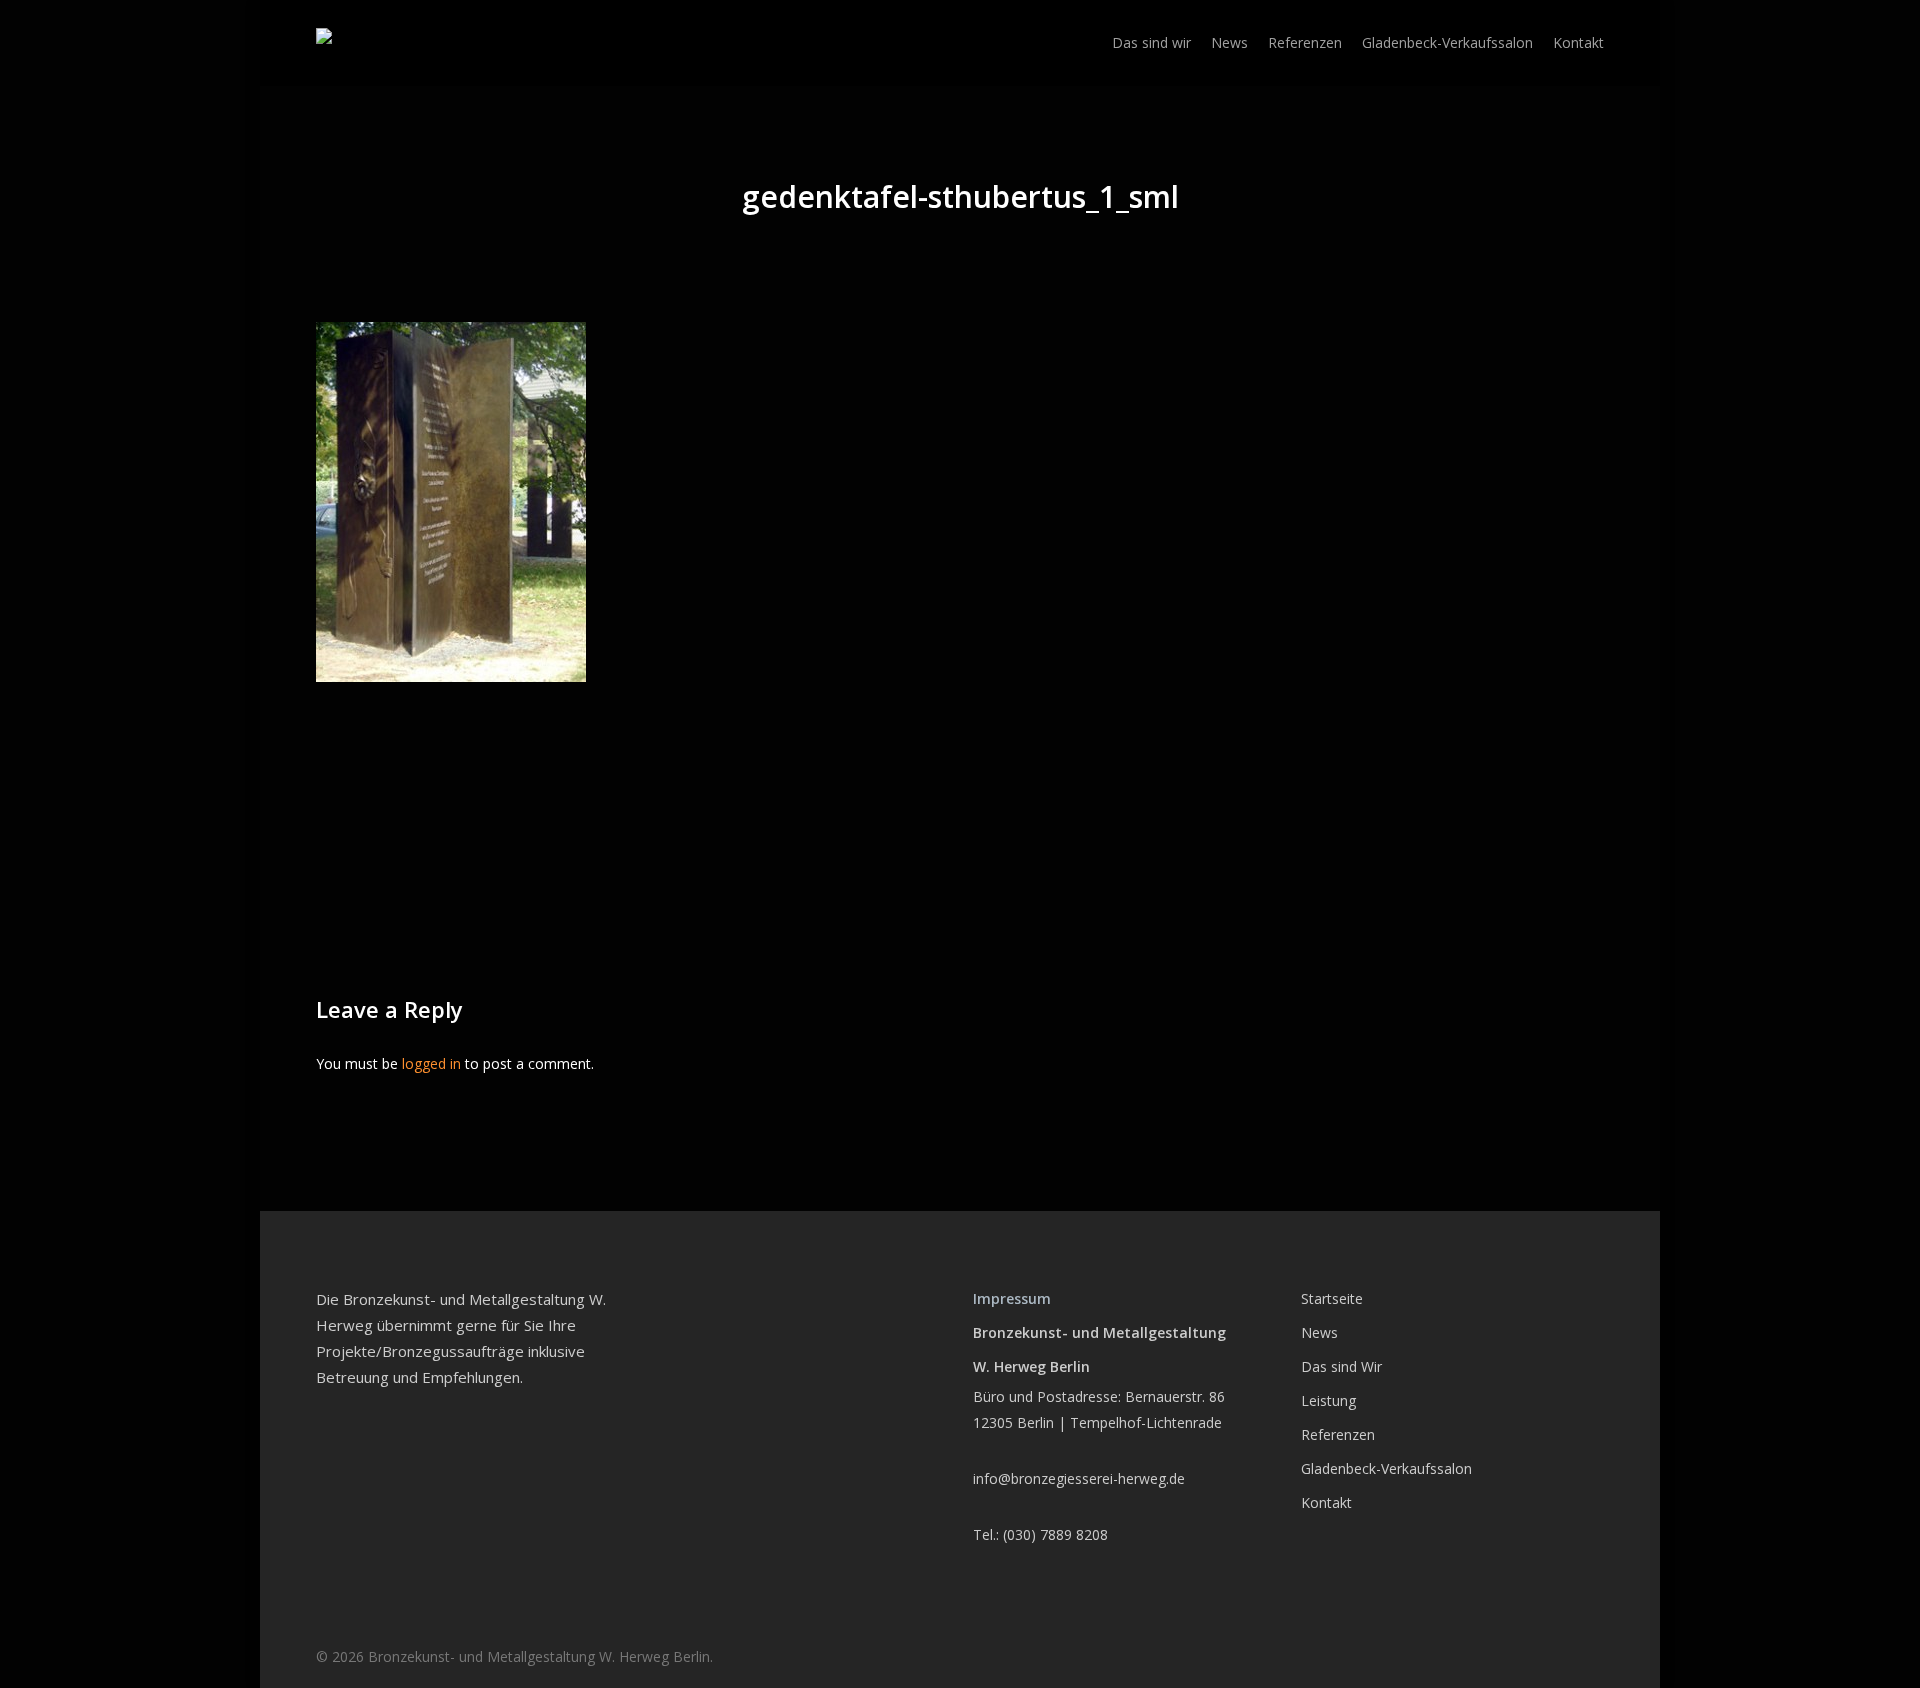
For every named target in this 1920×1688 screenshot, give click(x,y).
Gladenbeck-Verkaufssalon (1386, 1468)
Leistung (1328, 1400)
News (1319, 1332)
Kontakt (1326, 1502)
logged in (431, 1063)
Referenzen (1338, 1434)
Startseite (1332, 1298)
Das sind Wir (1341, 1366)
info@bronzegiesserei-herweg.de (1079, 1478)
